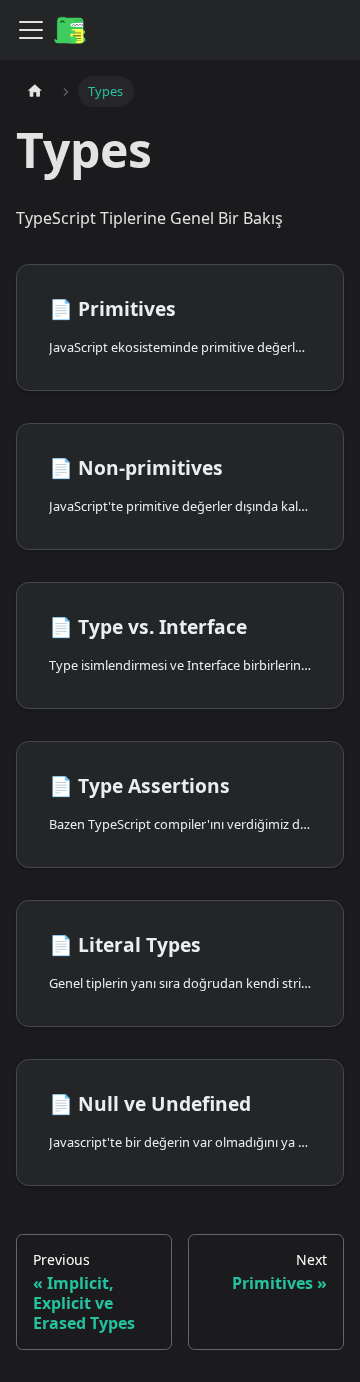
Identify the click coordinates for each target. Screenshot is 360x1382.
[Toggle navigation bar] (31, 30)
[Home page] (35, 91)
